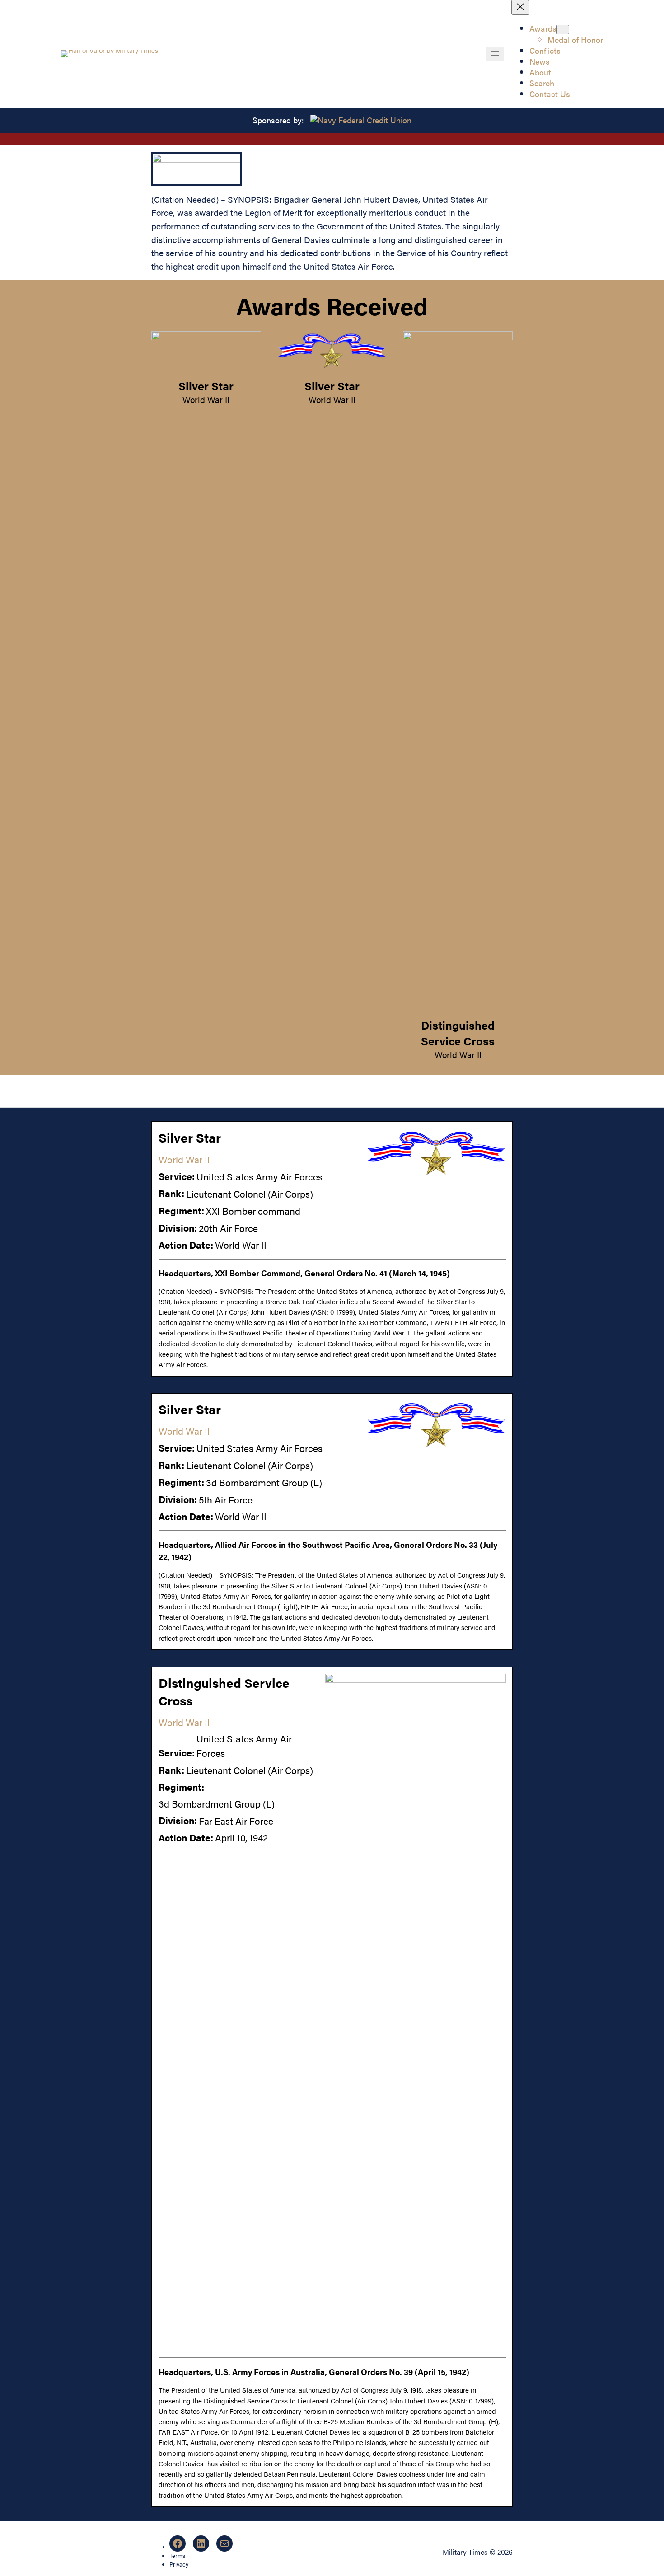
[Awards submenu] (563, 30)
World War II (206, 399)
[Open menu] (495, 54)
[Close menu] (520, 7)
